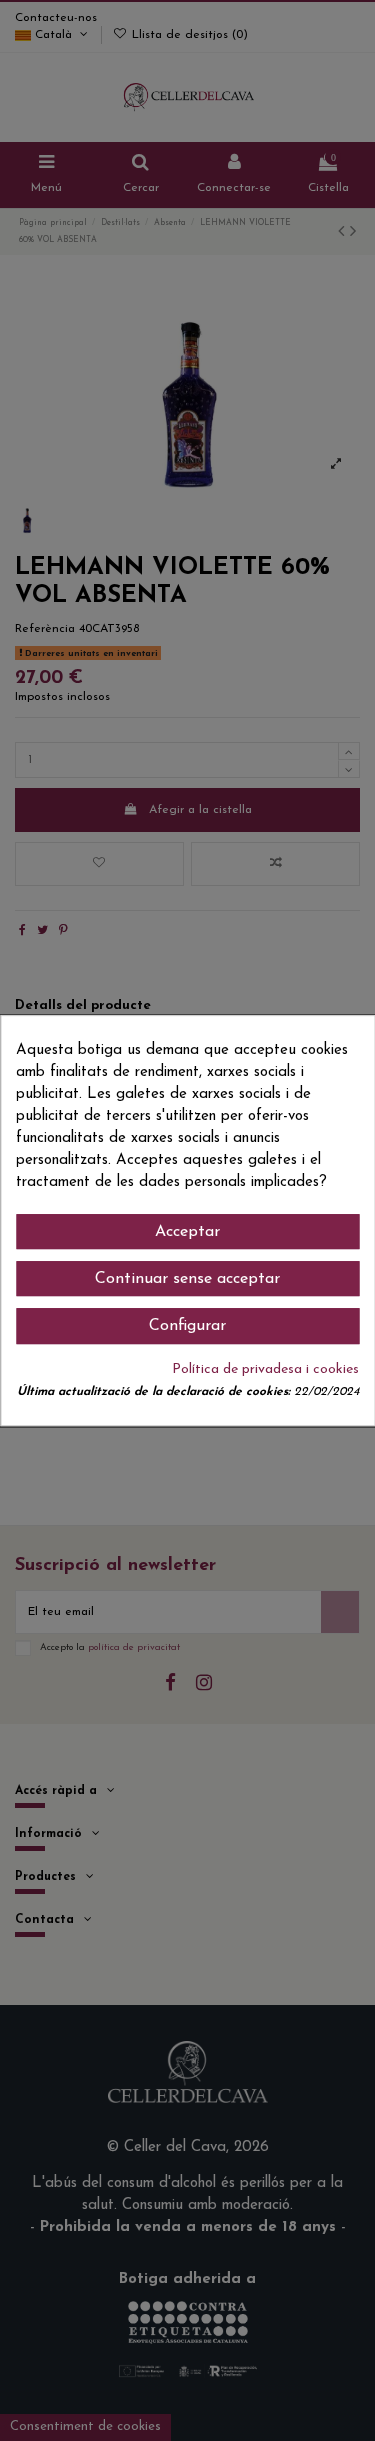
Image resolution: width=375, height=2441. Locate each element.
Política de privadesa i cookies (265, 1369)
